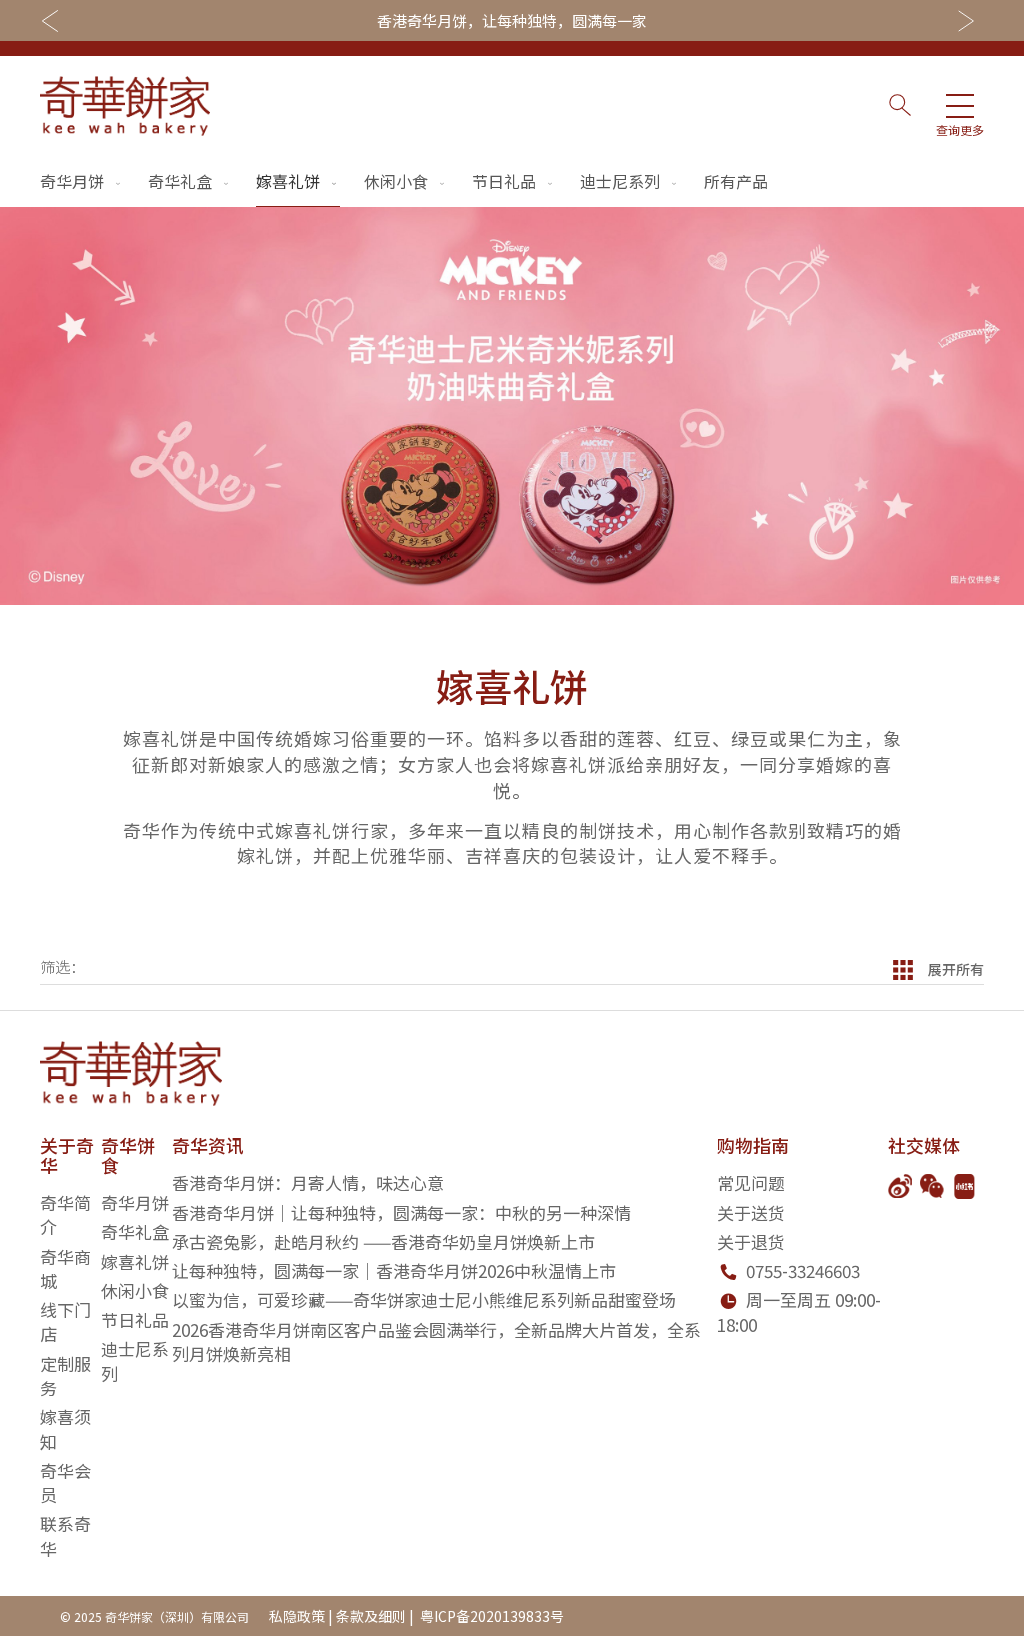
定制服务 (65, 1375)
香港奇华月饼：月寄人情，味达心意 (308, 1182)
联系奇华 (65, 1535)
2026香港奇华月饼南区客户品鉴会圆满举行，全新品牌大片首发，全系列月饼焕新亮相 (436, 1341)
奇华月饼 (72, 181)
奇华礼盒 (180, 181)
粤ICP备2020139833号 (490, 1616)
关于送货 (751, 1212)
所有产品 (736, 181)
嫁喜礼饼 (288, 181)
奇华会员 (65, 1482)
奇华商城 (65, 1268)
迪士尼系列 (620, 181)
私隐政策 (297, 1616)
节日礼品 (504, 181)
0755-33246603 (803, 1270)
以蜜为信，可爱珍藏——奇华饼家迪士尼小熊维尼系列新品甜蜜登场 (424, 1299)
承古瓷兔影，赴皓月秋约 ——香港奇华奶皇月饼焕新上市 (383, 1241)
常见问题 (751, 1182)
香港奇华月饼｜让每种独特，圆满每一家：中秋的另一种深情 (401, 1212)
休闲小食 (396, 181)
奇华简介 (65, 1214)
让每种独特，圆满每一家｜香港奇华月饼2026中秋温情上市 (394, 1270)
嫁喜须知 (65, 1428)
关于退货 (751, 1241)
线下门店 (65, 1321)
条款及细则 (371, 1616)
